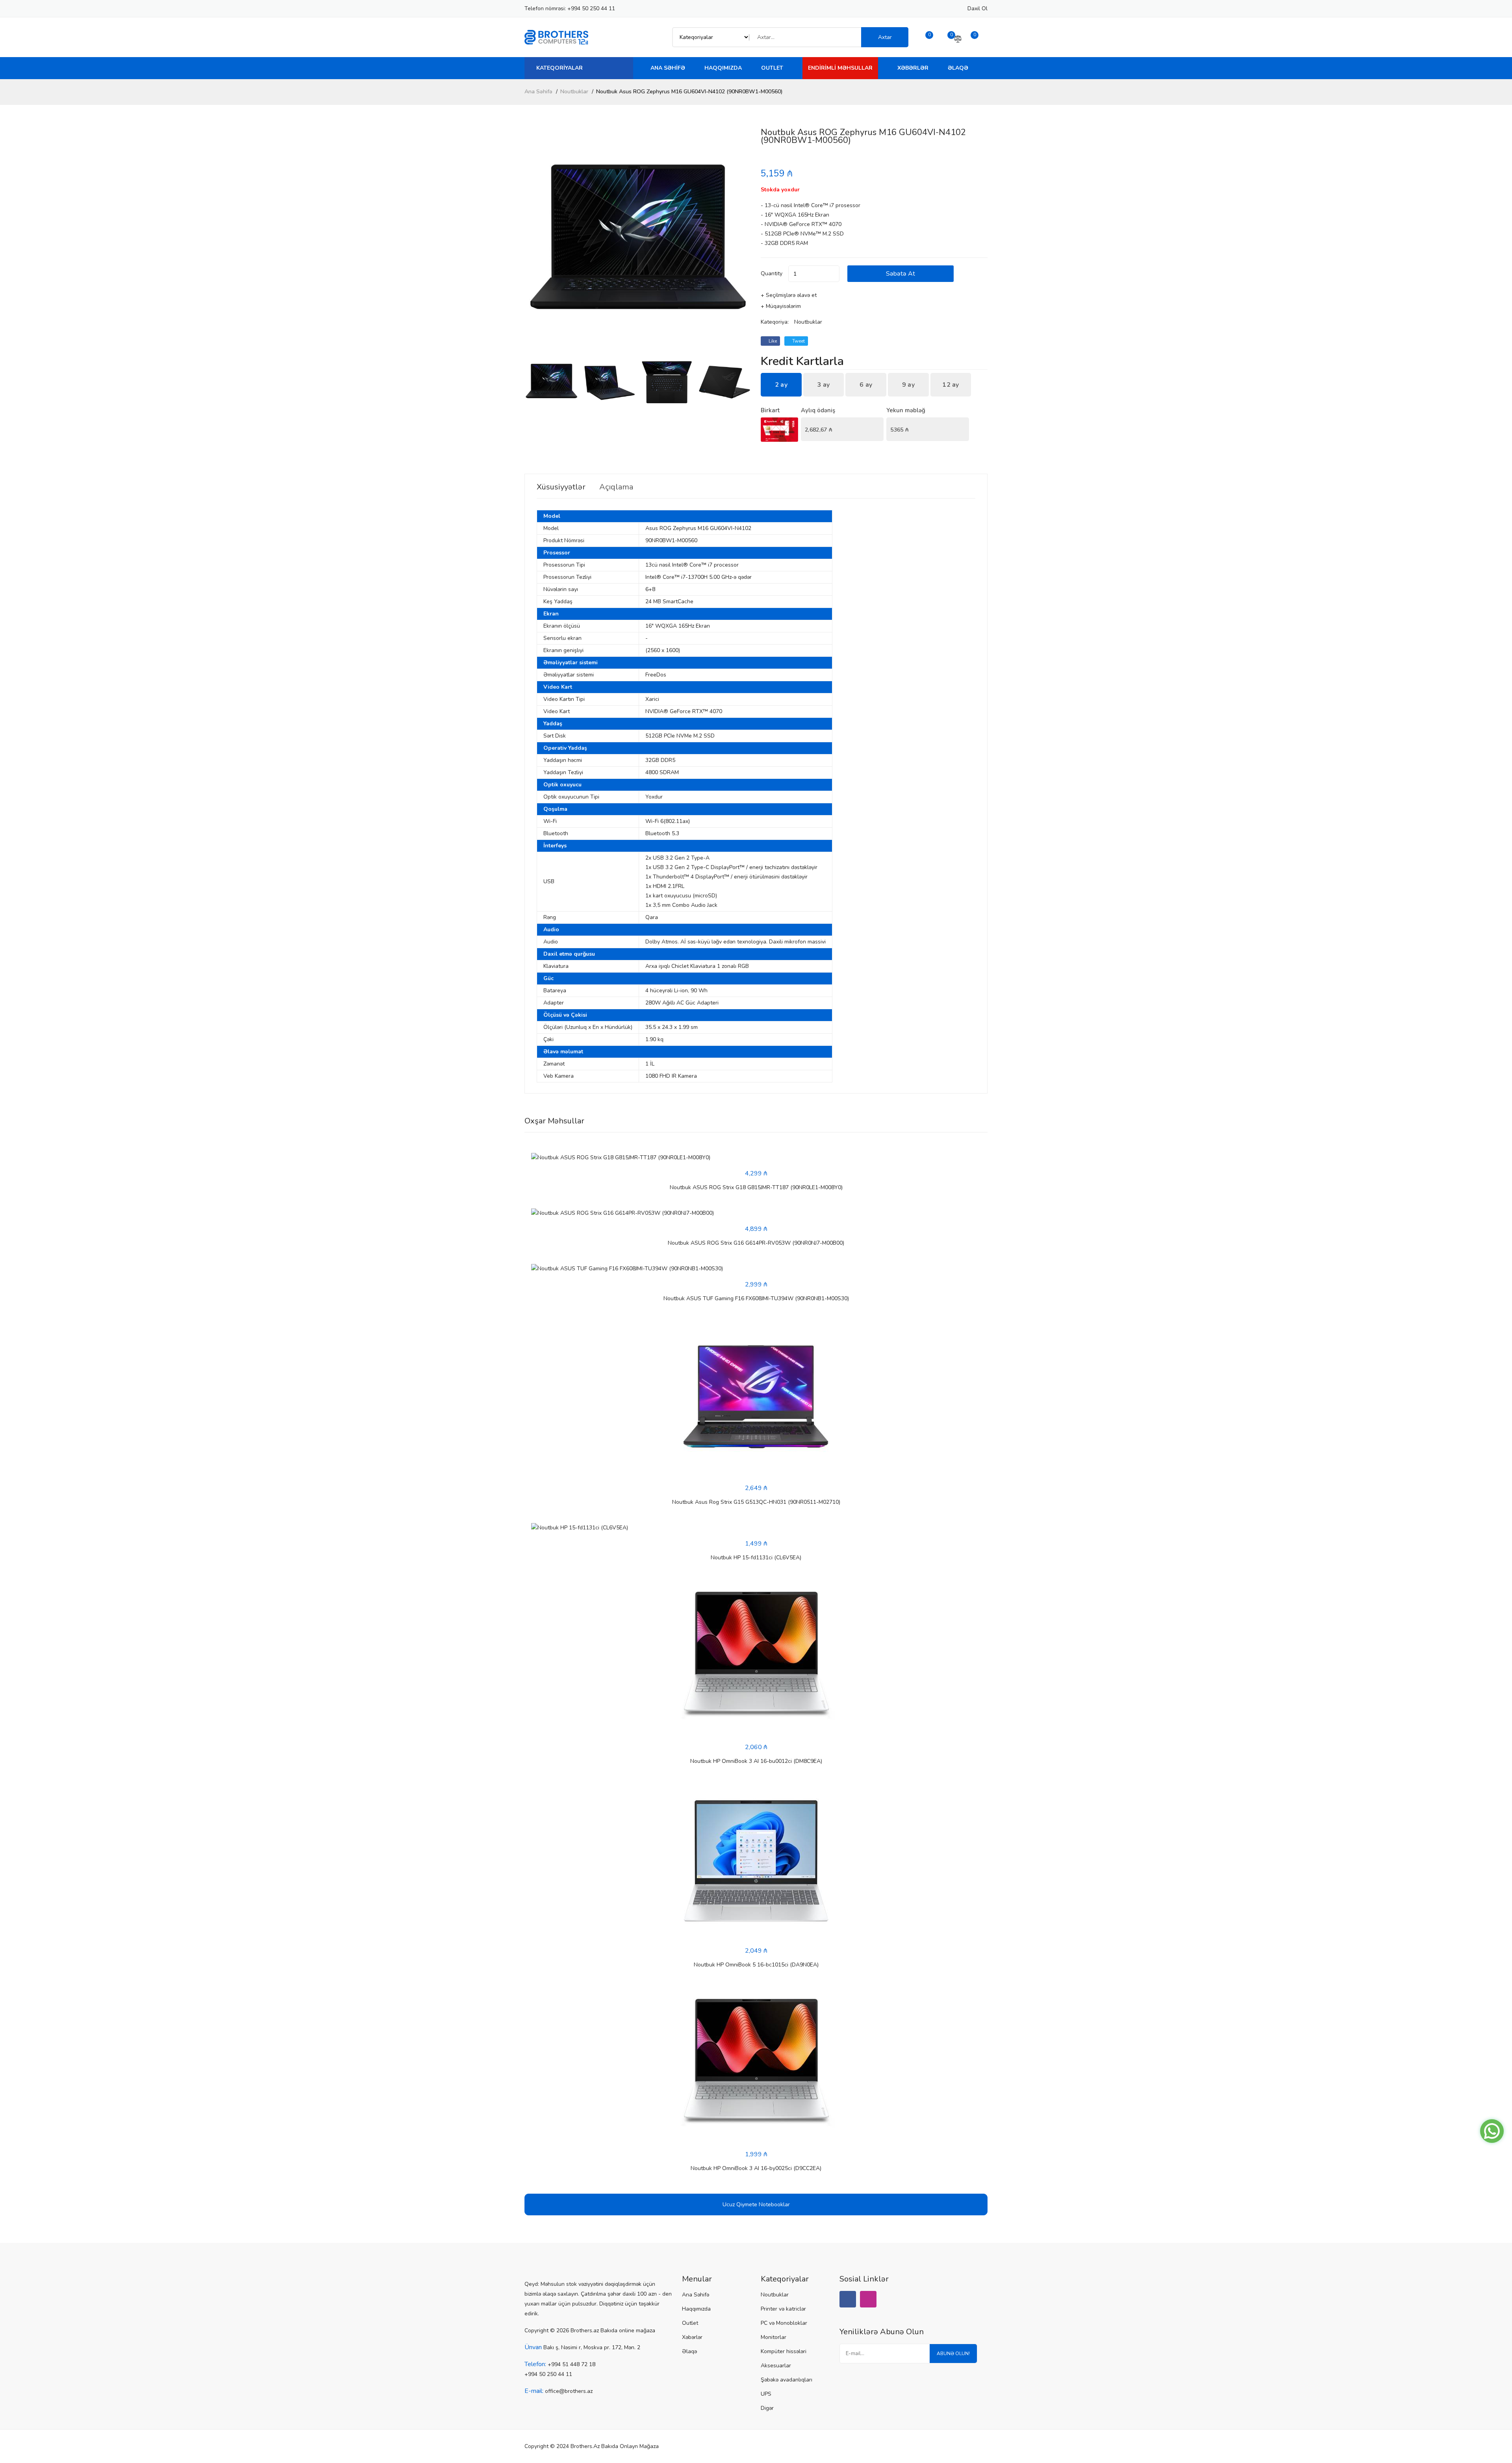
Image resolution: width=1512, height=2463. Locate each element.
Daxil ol (977, 8)
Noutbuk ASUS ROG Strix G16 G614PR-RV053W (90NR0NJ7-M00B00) (756, 1243)
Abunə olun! (953, 2354)
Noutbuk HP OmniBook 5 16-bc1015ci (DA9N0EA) (756, 1965)
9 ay (908, 385)
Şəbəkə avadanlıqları (787, 2380)
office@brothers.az (569, 2391)
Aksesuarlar (776, 2366)
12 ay (951, 385)
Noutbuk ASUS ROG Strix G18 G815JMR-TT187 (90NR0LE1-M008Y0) (756, 1187)
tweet (798, 341)
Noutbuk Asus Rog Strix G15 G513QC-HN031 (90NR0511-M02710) (756, 1502)
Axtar (885, 37)
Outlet (772, 68)
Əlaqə (958, 68)
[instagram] (868, 2299)
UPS (766, 2394)
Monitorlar (774, 2337)
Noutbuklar (574, 92)
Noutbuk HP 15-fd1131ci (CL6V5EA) (756, 1558)
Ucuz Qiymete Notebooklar (756, 2204)
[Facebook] (848, 2299)
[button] (742, 242)
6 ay (866, 385)
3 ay (823, 385)
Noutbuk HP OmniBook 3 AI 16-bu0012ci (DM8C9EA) (756, 1761)
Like (772, 341)
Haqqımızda (723, 68)
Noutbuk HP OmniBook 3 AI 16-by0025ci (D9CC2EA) (756, 2168)
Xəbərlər (913, 68)
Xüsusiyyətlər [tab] (561, 487)
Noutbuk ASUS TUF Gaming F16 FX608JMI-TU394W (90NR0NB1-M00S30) (756, 1298)
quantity (772, 273)
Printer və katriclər (783, 2309)
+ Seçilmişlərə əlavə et (789, 295)
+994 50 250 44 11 (591, 8)
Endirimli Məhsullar (840, 68)
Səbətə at (901, 274)
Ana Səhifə (668, 68)
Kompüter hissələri (784, 2351)
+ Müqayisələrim (781, 306)
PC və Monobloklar (784, 2323)
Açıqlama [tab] (616, 487)
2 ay (781, 385)
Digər (767, 2408)
